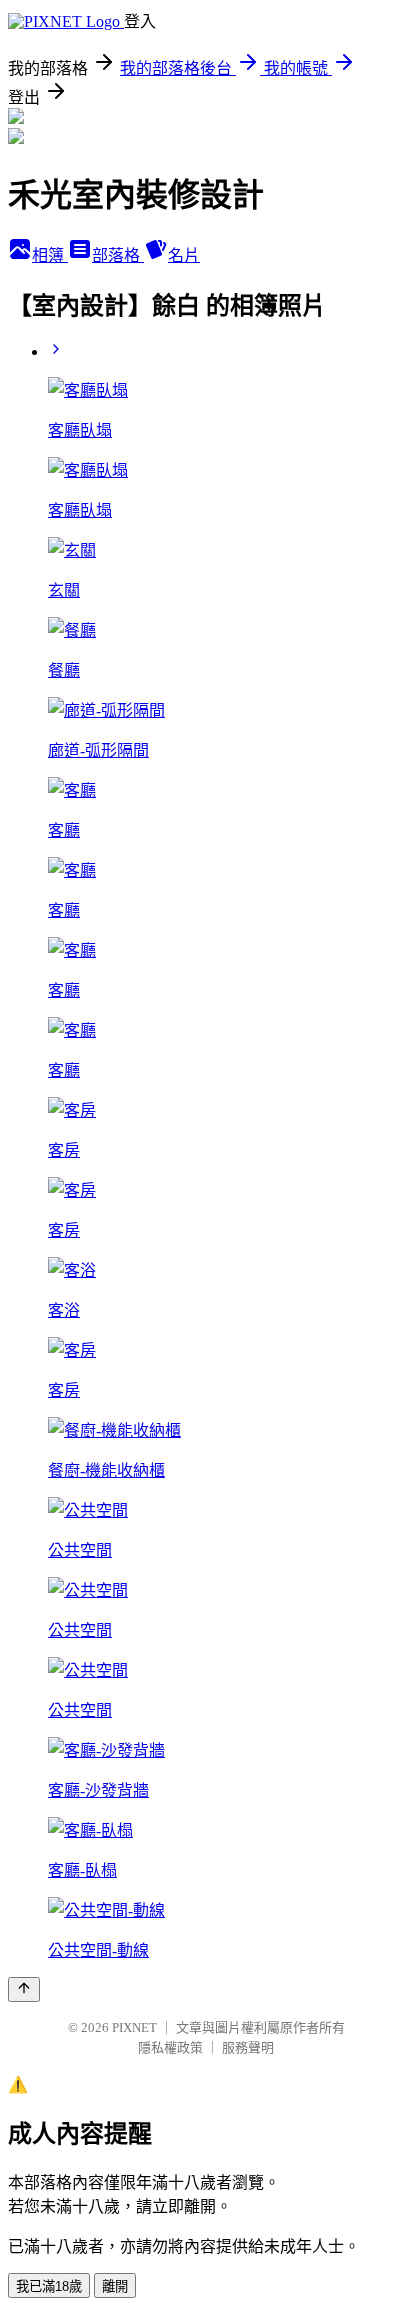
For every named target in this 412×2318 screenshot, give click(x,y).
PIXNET (134, 2027)
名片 (184, 255)
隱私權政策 (170, 2047)
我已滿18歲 (49, 2286)
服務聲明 (248, 2047)
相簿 (50, 255)
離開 (115, 2286)
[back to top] (24, 1989)
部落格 (118, 255)
